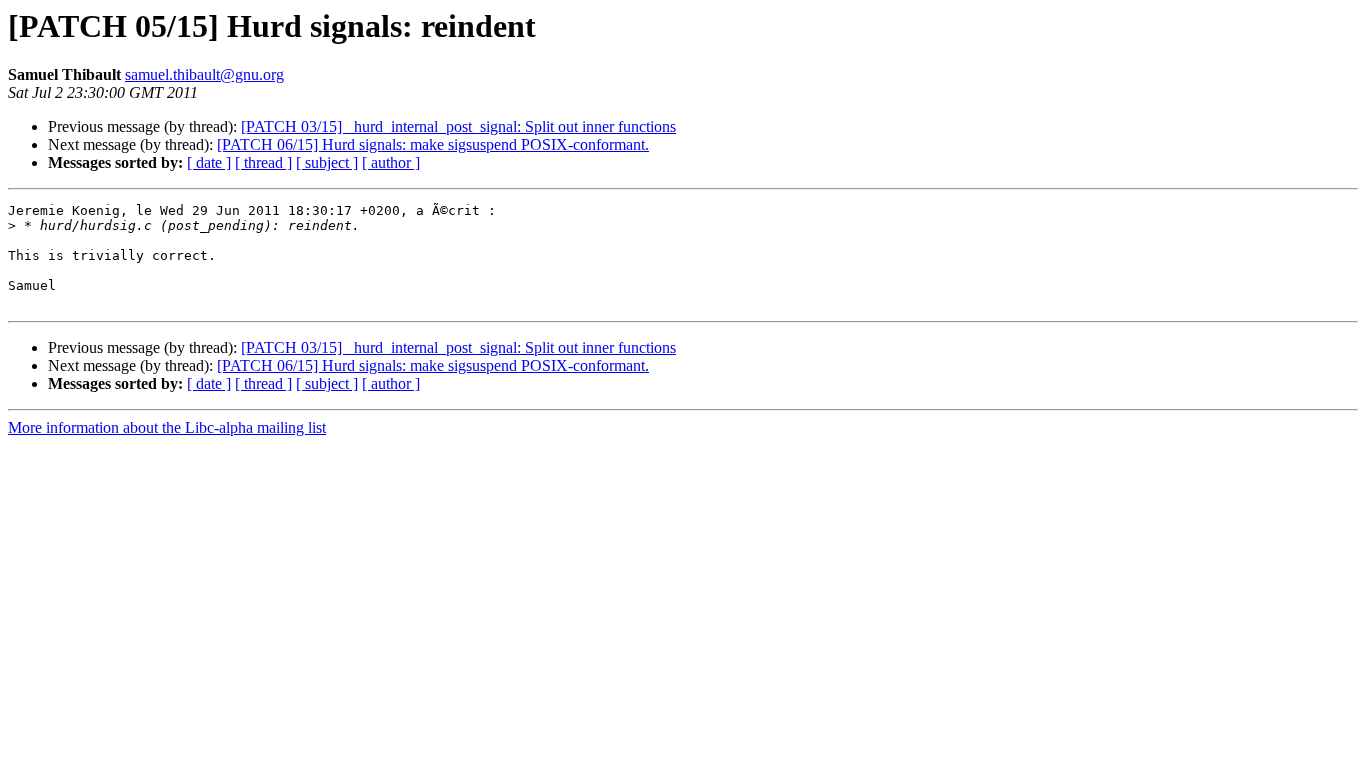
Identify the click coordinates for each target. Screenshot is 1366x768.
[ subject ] (327, 162)
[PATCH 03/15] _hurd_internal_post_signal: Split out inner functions (458, 126)
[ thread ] (263, 162)
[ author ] (391, 162)
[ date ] (209, 162)
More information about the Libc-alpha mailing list (167, 427)
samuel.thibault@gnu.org (204, 74)
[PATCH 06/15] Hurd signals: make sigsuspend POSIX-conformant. (433, 144)
